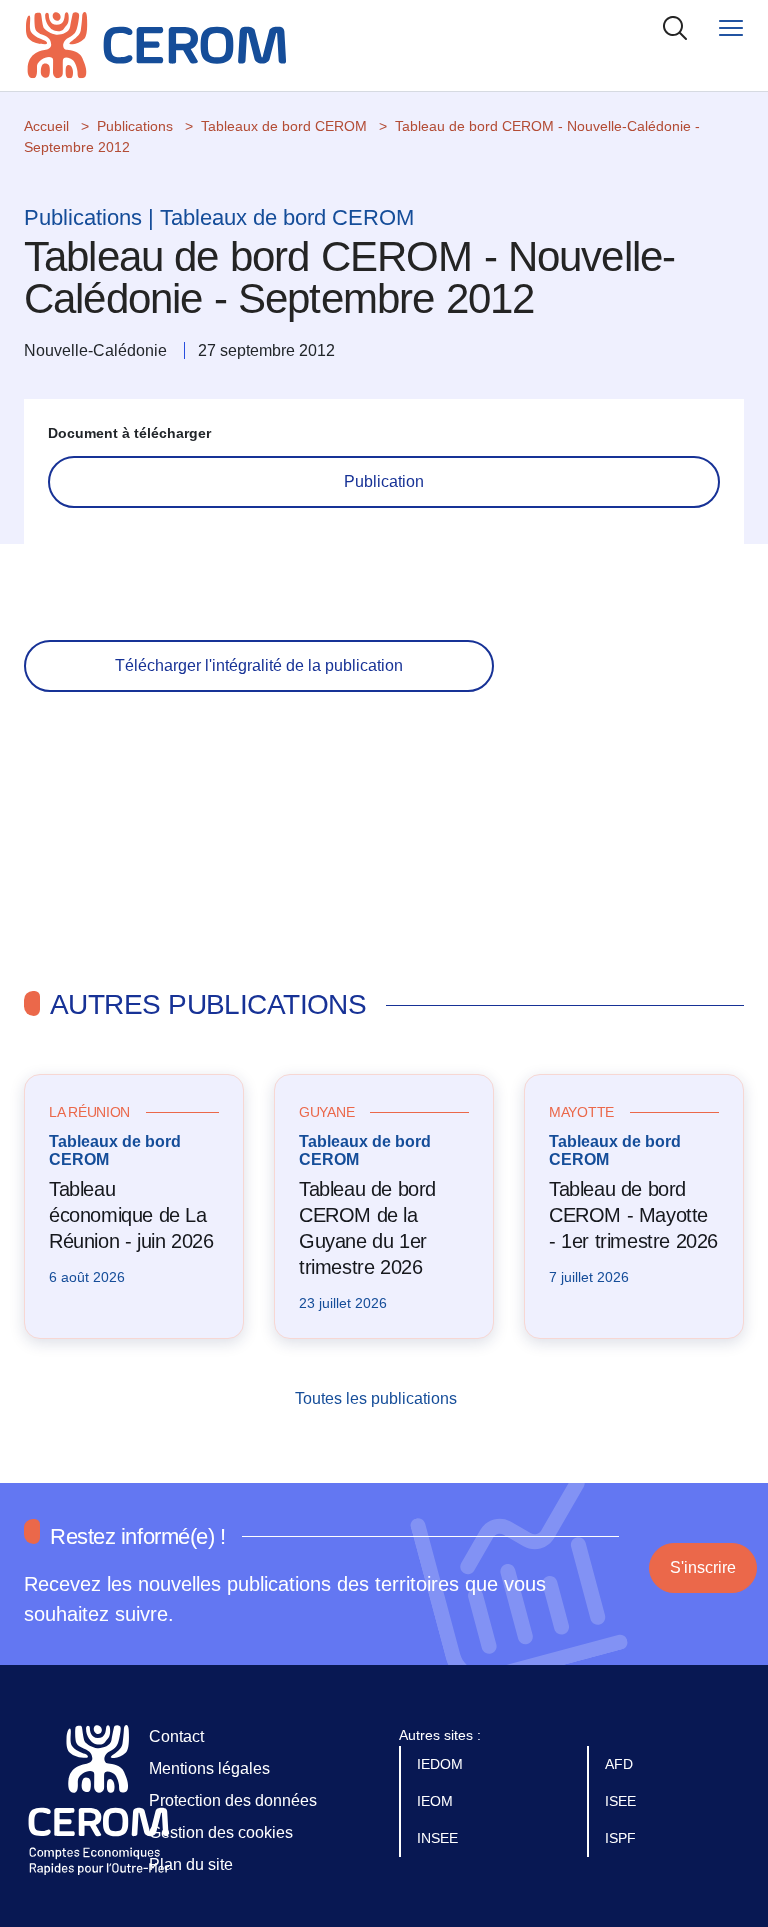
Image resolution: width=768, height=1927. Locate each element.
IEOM (437, 1801)
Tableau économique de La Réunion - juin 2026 (131, 1215)
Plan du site (191, 1864)
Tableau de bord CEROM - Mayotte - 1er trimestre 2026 (633, 1215)
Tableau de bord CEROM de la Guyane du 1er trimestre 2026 (367, 1228)
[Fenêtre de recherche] (675, 27)
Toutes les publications (378, 1398)
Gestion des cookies (221, 1832)
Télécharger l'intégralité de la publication (259, 665)
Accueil (46, 126)
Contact (176, 1736)
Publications (135, 126)
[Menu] (731, 27)
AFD (621, 1764)
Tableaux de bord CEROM (284, 126)
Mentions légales (209, 1768)
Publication (384, 481)
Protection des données (233, 1800)
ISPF (622, 1838)
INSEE (439, 1838)
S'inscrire (703, 1567)
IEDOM (442, 1764)
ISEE (622, 1801)
